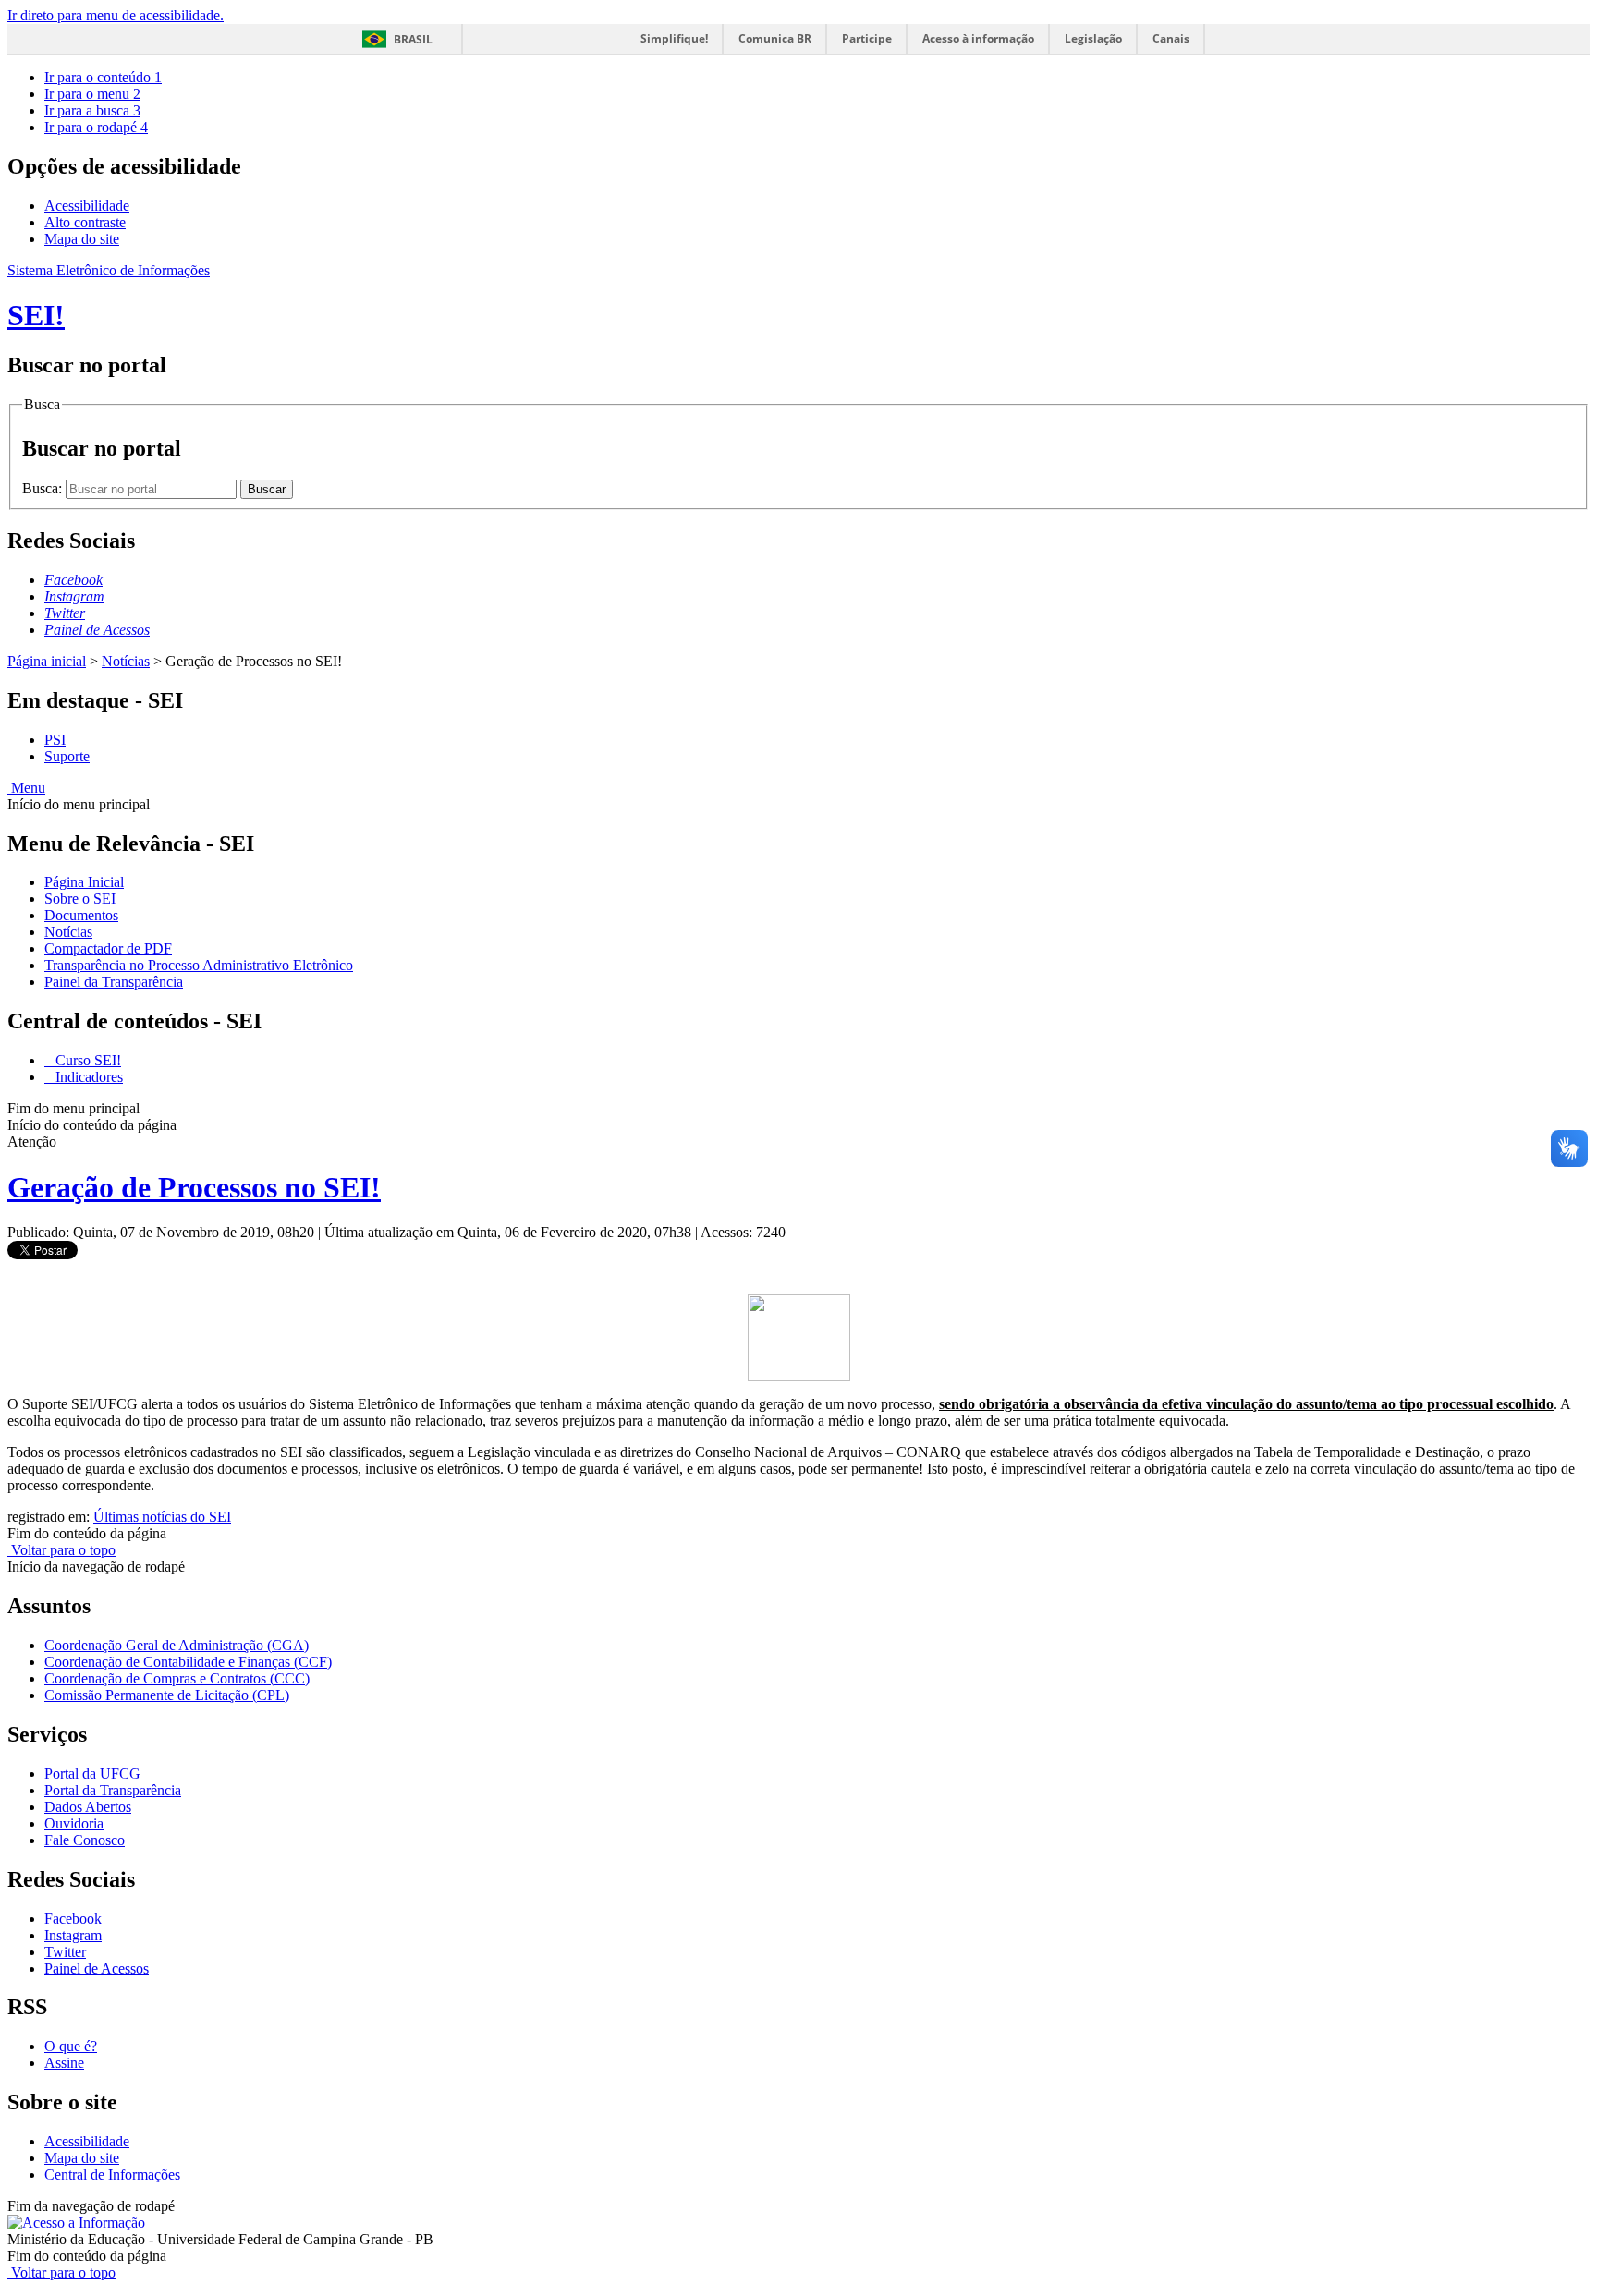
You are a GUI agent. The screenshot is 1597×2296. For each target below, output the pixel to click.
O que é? (71, 2046)
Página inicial (47, 661)
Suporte (67, 756)
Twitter (65, 1952)
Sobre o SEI (80, 899)
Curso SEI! (86, 1060)
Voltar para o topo (61, 1550)
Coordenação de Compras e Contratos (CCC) (177, 1678)
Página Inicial (84, 882)
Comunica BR (775, 38)
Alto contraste (85, 222)
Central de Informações (112, 2175)
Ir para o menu (92, 94)
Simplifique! (674, 38)
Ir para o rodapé (96, 127)
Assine (64, 2063)
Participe (867, 38)
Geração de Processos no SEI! (194, 1187)
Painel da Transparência (114, 982)
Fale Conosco (85, 1840)
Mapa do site (82, 239)
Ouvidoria (74, 1823)
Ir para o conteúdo (103, 77)
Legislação (1093, 38)
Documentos (81, 915)
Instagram (73, 1935)
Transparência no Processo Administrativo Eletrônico (199, 965)
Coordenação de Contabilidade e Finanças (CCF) (188, 1662)
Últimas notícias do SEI (162, 1517)
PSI (55, 740)
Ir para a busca (92, 110)
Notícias (126, 661)
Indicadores (87, 1077)
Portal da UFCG (92, 1774)
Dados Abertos (88, 1807)
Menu (26, 788)
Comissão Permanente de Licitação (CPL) (167, 1695)
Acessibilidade (87, 206)
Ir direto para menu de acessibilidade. (116, 15)
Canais (1171, 38)
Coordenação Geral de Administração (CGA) (177, 1645)
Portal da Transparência (113, 1790)
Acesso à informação (978, 38)
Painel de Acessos (97, 1968)
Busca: (44, 488)
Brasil (413, 39)
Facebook (73, 1919)
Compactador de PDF (108, 948)
